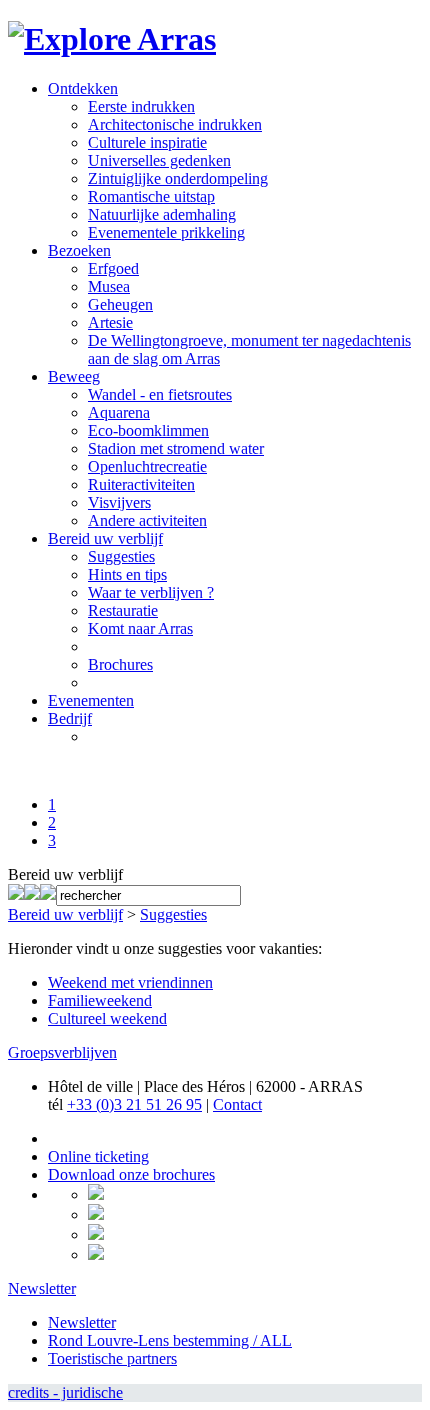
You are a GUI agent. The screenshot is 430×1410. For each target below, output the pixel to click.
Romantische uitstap (151, 196)
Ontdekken (83, 88)
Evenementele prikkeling (166, 232)
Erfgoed (113, 268)
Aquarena (119, 412)
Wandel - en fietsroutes (160, 394)
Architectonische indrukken (175, 124)
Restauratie (123, 610)
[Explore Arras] (112, 39)
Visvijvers (119, 502)
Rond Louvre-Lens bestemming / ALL (170, 1340)
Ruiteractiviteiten (141, 484)
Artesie (110, 322)
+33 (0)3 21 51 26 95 (134, 1104)
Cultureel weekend (107, 1018)
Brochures (120, 664)
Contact (237, 1104)
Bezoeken (79, 250)
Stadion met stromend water (176, 448)
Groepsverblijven (62, 1052)
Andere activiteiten (147, 520)
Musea (109, 286)
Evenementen (91, 700)
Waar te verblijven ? (151, 592)
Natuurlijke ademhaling (162, 214)
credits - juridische (65, 1392)
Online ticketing (98, 1156)
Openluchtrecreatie (147, 466)
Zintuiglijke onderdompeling (178, 178)
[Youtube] (48, 894)
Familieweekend (100, 1000)
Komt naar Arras (140, 628)
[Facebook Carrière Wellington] (32, 894)
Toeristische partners (112, 1358)
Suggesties (121, 556)
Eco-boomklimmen (148, 430)
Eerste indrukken (141, 106)
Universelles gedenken (159, 160)
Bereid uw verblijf (105, 538)
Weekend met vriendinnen (130, 982)
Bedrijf (70, 718)
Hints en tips (127, 574)
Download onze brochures (131, 1174)
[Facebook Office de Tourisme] (16, 894)
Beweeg (74, 376)
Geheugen (120, 304)
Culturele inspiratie (147, 142)
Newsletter (42, 1288)
